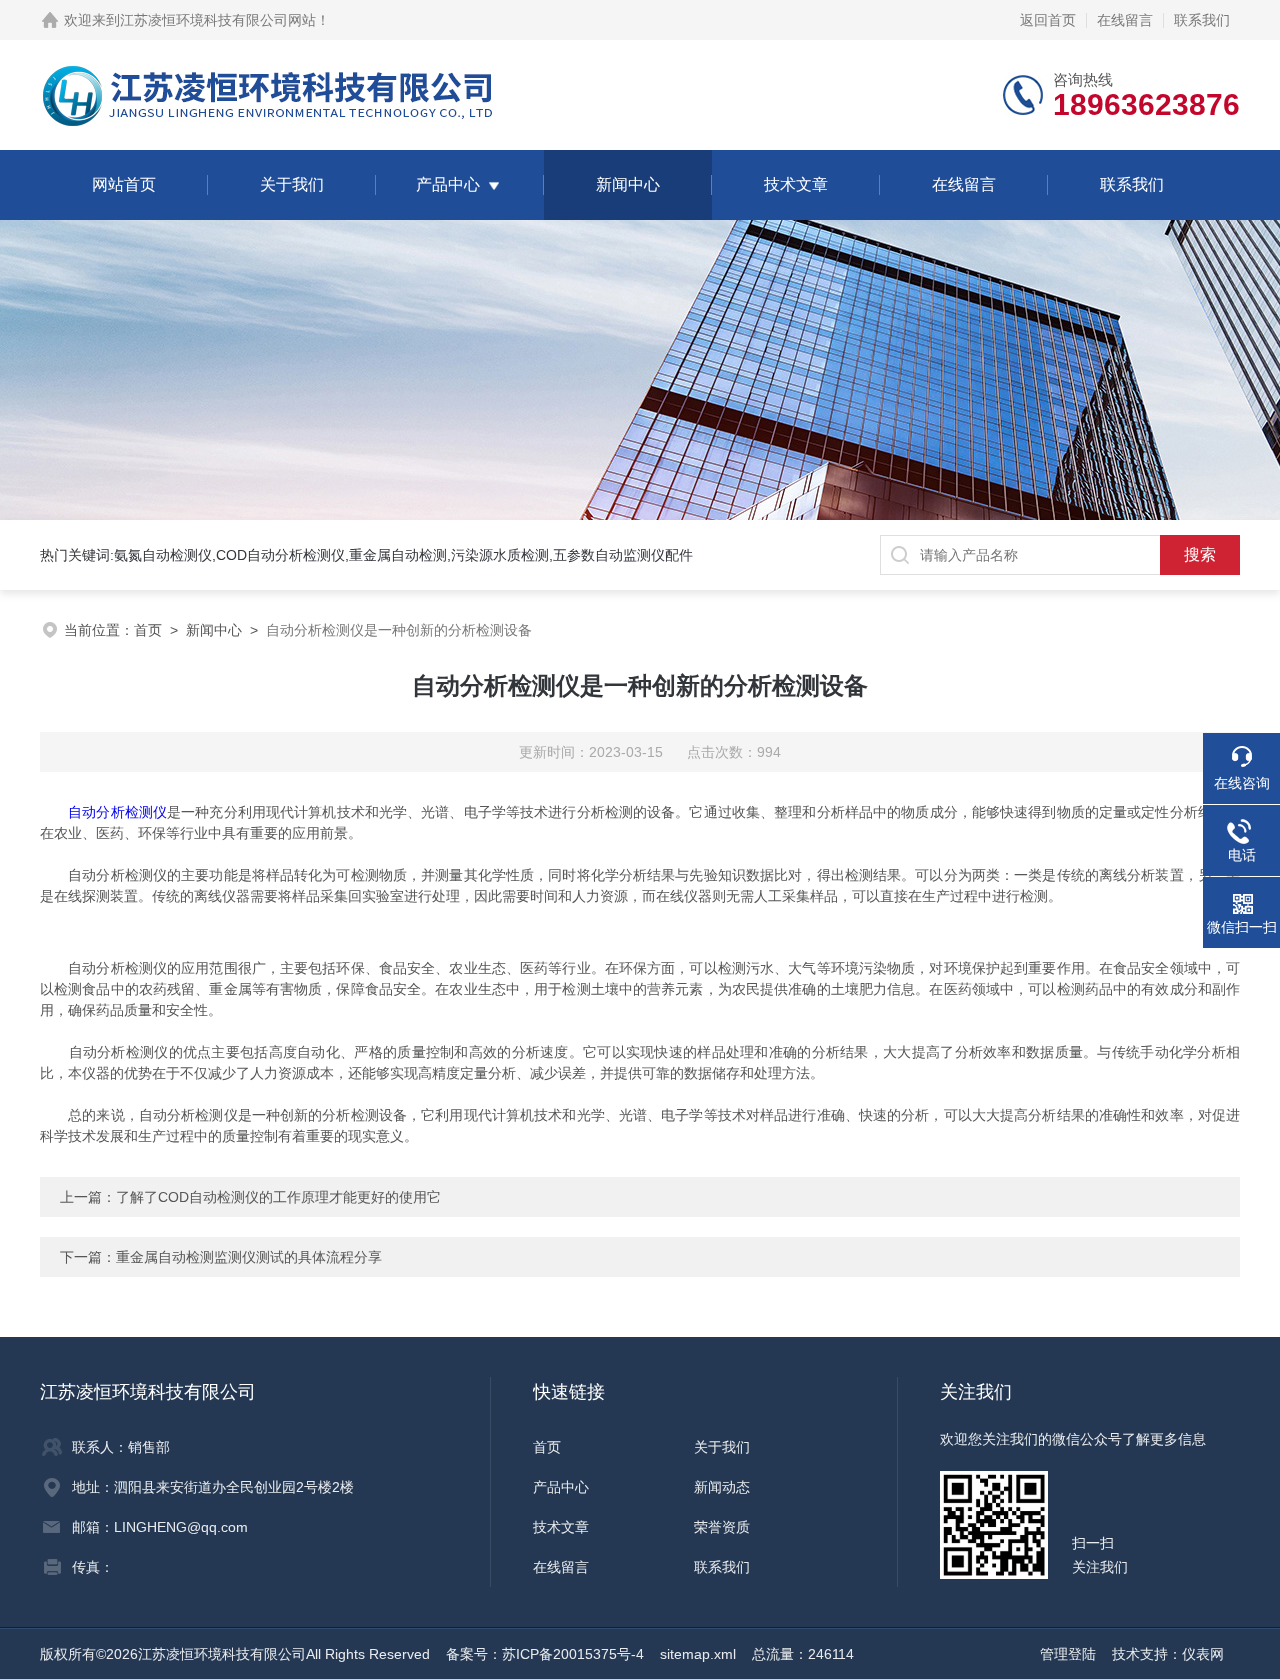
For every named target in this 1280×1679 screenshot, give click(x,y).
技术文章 (796, 184)
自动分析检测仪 (117, 812)
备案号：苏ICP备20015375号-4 (545, 1654)
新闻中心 (628, 184)
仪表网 (1203, 1654)
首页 (148, 630)
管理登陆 (1068, 1654)
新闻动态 (722, 1487)
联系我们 (1202, 20)
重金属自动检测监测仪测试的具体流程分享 (249, 1257)
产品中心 (448, 184)
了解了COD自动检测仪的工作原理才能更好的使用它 (278, 1197)
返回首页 (1048, 20)
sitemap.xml (698, 1654)
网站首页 (124, 184)
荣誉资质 (722, 1527)
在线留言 (1125, 20)
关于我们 (292, 184)
